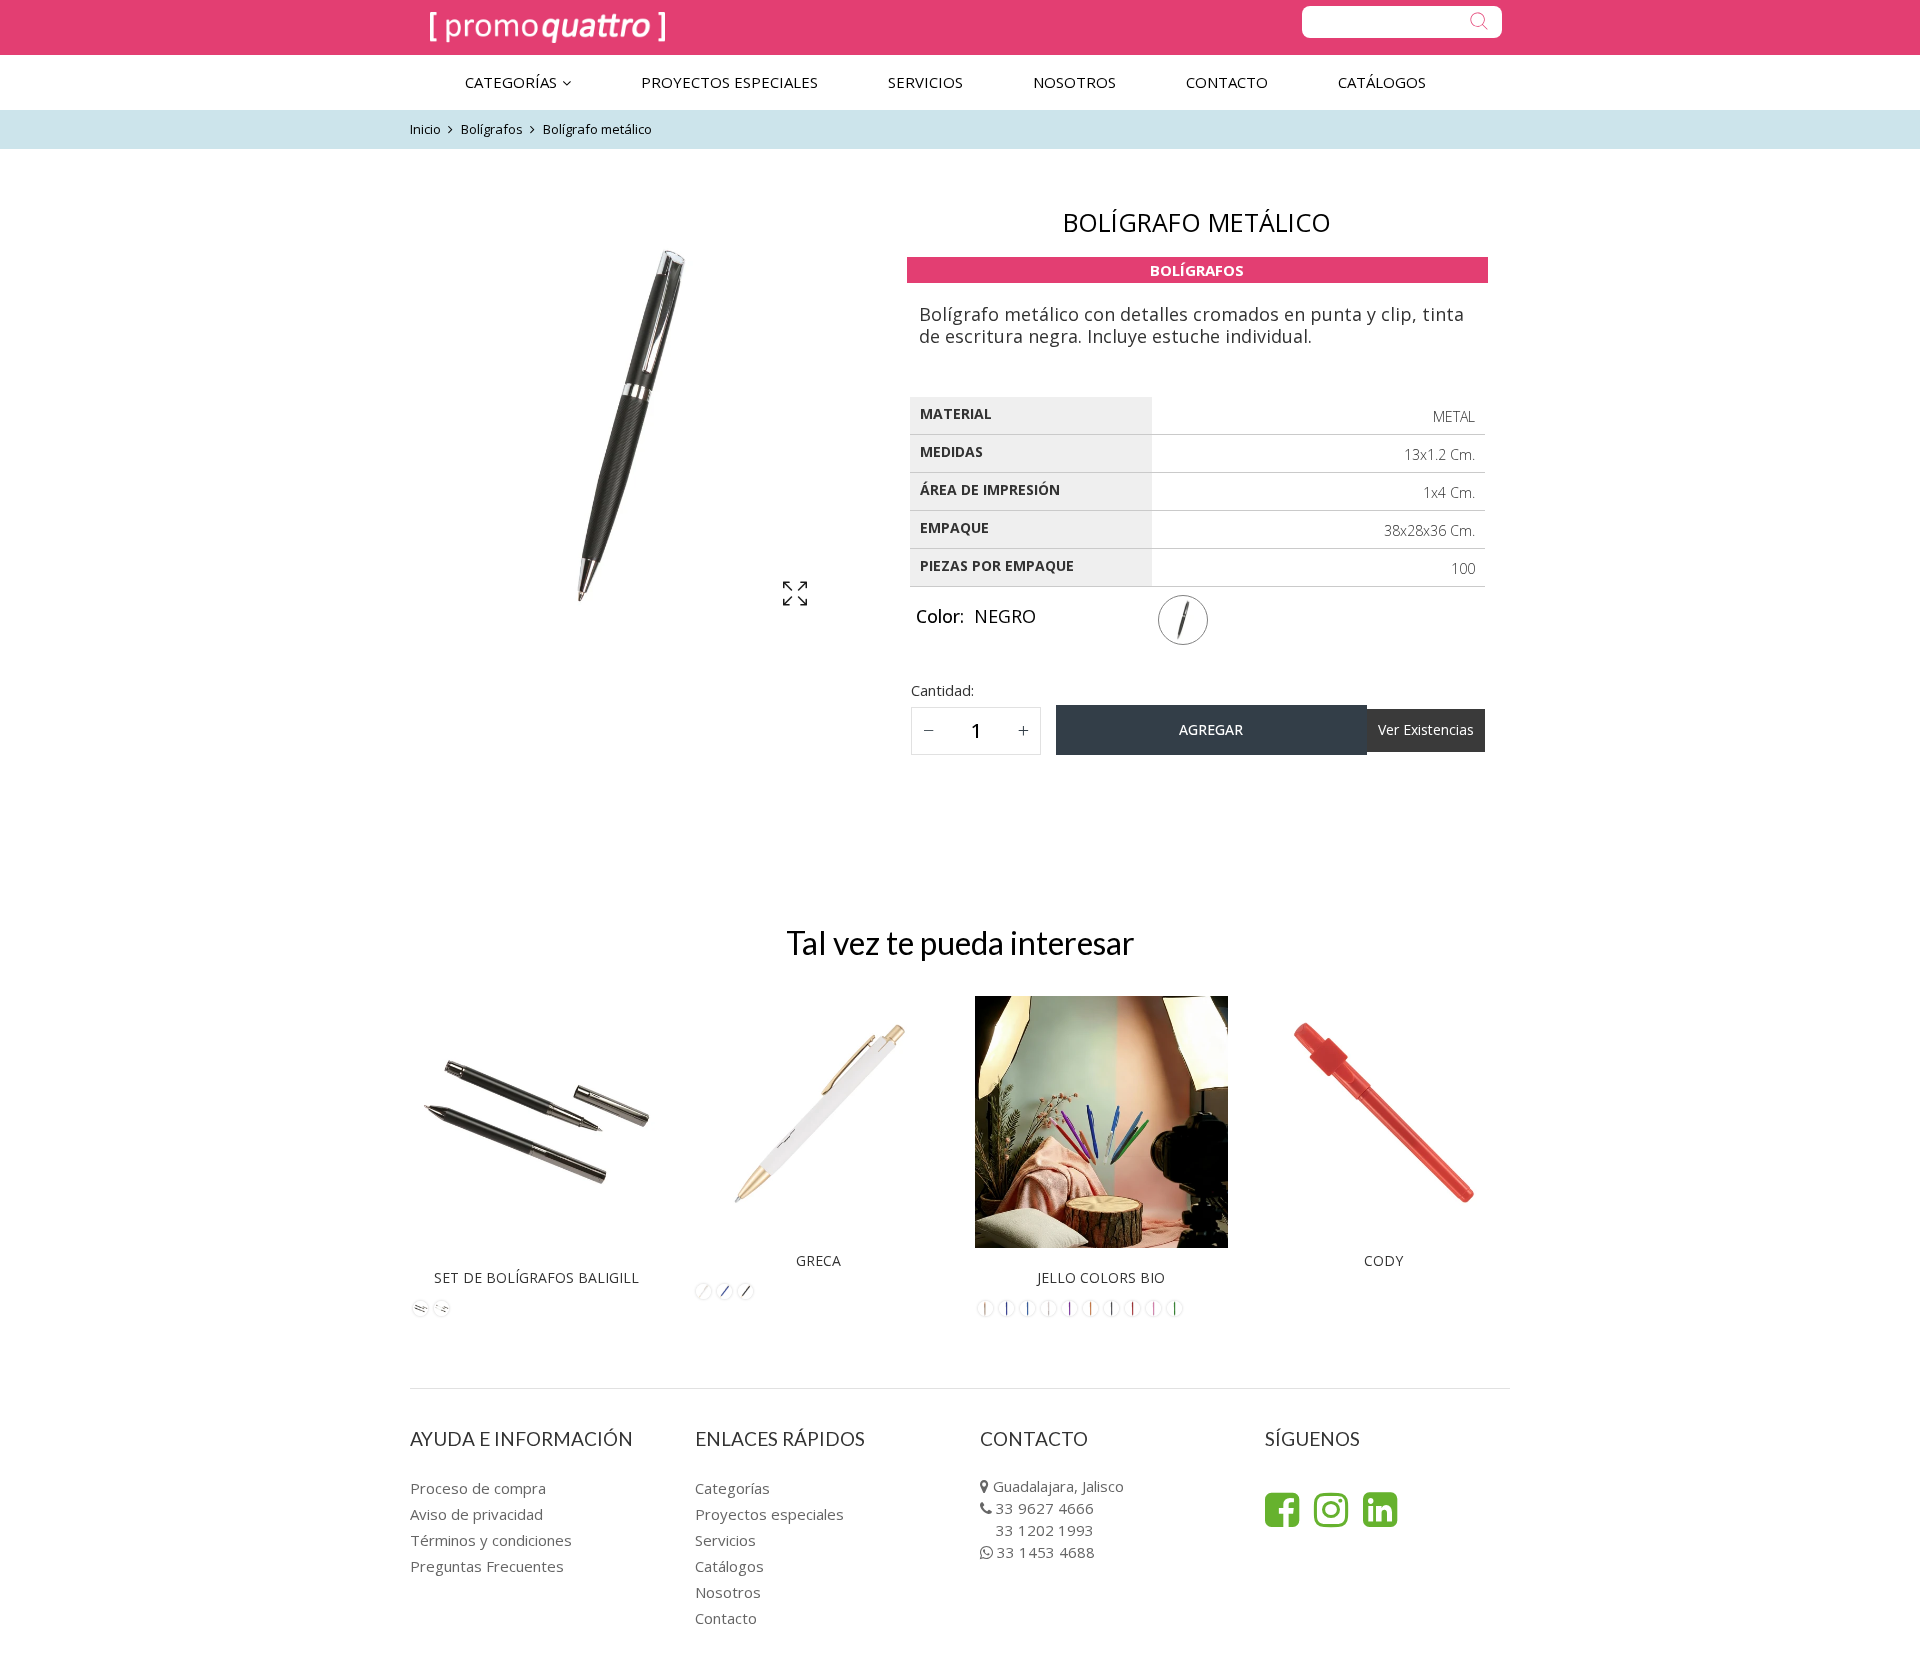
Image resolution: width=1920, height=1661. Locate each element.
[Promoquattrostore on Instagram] (1331, 1510)
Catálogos (729, 1566)
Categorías (732, 1488)
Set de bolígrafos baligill (536, 1277)
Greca (818, 1260)
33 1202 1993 (1045, 1530)
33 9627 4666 (1045, 1508)
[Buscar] (1402, 22)
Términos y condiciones (491, 1540)
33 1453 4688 (1046, 1552)
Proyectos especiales (769, 1514)
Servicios (725, 1540)
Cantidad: (942, 690)
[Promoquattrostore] (547, 27)
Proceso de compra (478, 1488)
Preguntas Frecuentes (487, 1566)
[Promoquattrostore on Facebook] (1282, 1510)
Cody (1383, 1260)
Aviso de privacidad (476, 1514)
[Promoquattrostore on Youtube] (1380, 1510)
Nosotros (728, 1592)
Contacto (726, 1618)
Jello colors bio (1101, 1277)
